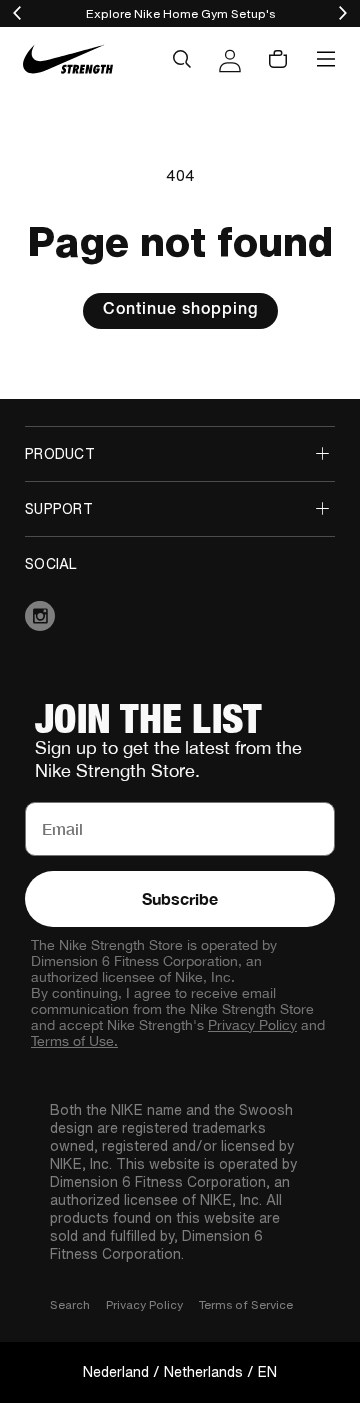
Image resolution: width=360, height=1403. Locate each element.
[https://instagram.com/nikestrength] (180, 616)
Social (51, 564)
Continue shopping (180, 311)
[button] (182, 59)
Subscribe (180, 898)
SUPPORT (59, 509)
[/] (67, 59)
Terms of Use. (74, 1041)
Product (60, 454)
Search (70, 1304)
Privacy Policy (252, 1025)
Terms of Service (246, 1304)
